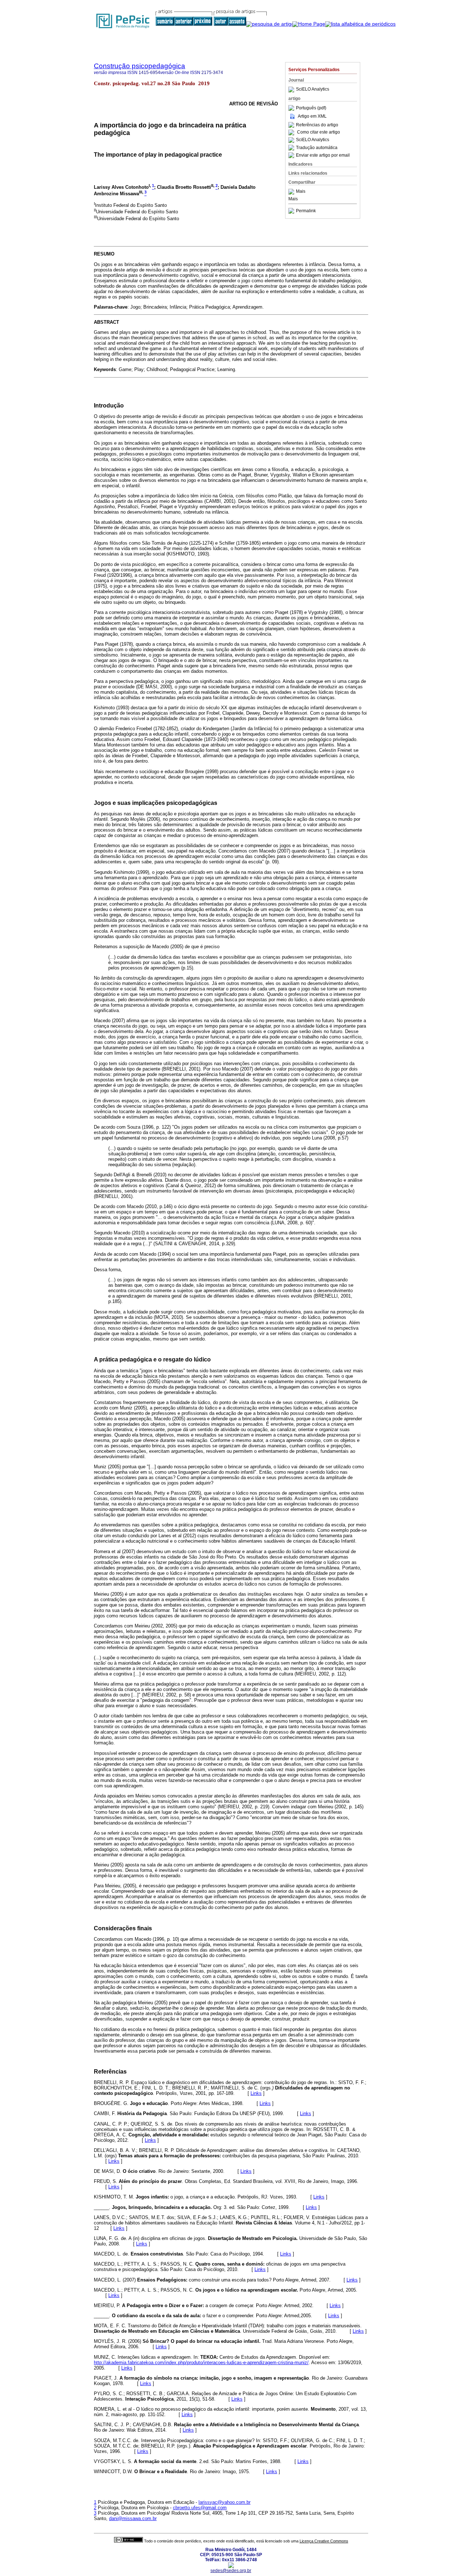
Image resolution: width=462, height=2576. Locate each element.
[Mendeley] (292, 192)
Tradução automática (317, 148)
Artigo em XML (312, 116)
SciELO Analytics (313, 90)
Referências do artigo (317, 125)
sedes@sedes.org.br (231, 2571)
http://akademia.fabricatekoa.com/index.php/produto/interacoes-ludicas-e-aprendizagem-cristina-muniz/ (201, 2363)
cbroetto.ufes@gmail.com (200, 2508)
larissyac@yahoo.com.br (225, 2502)
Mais (301, 192)
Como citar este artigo (319, 132)
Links (256, 2093)
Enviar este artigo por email (323, 155)
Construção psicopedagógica (140, 66)
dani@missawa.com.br (133, 2518)
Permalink (306, 211)
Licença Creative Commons (324, 2541)
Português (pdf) (311, 108)
